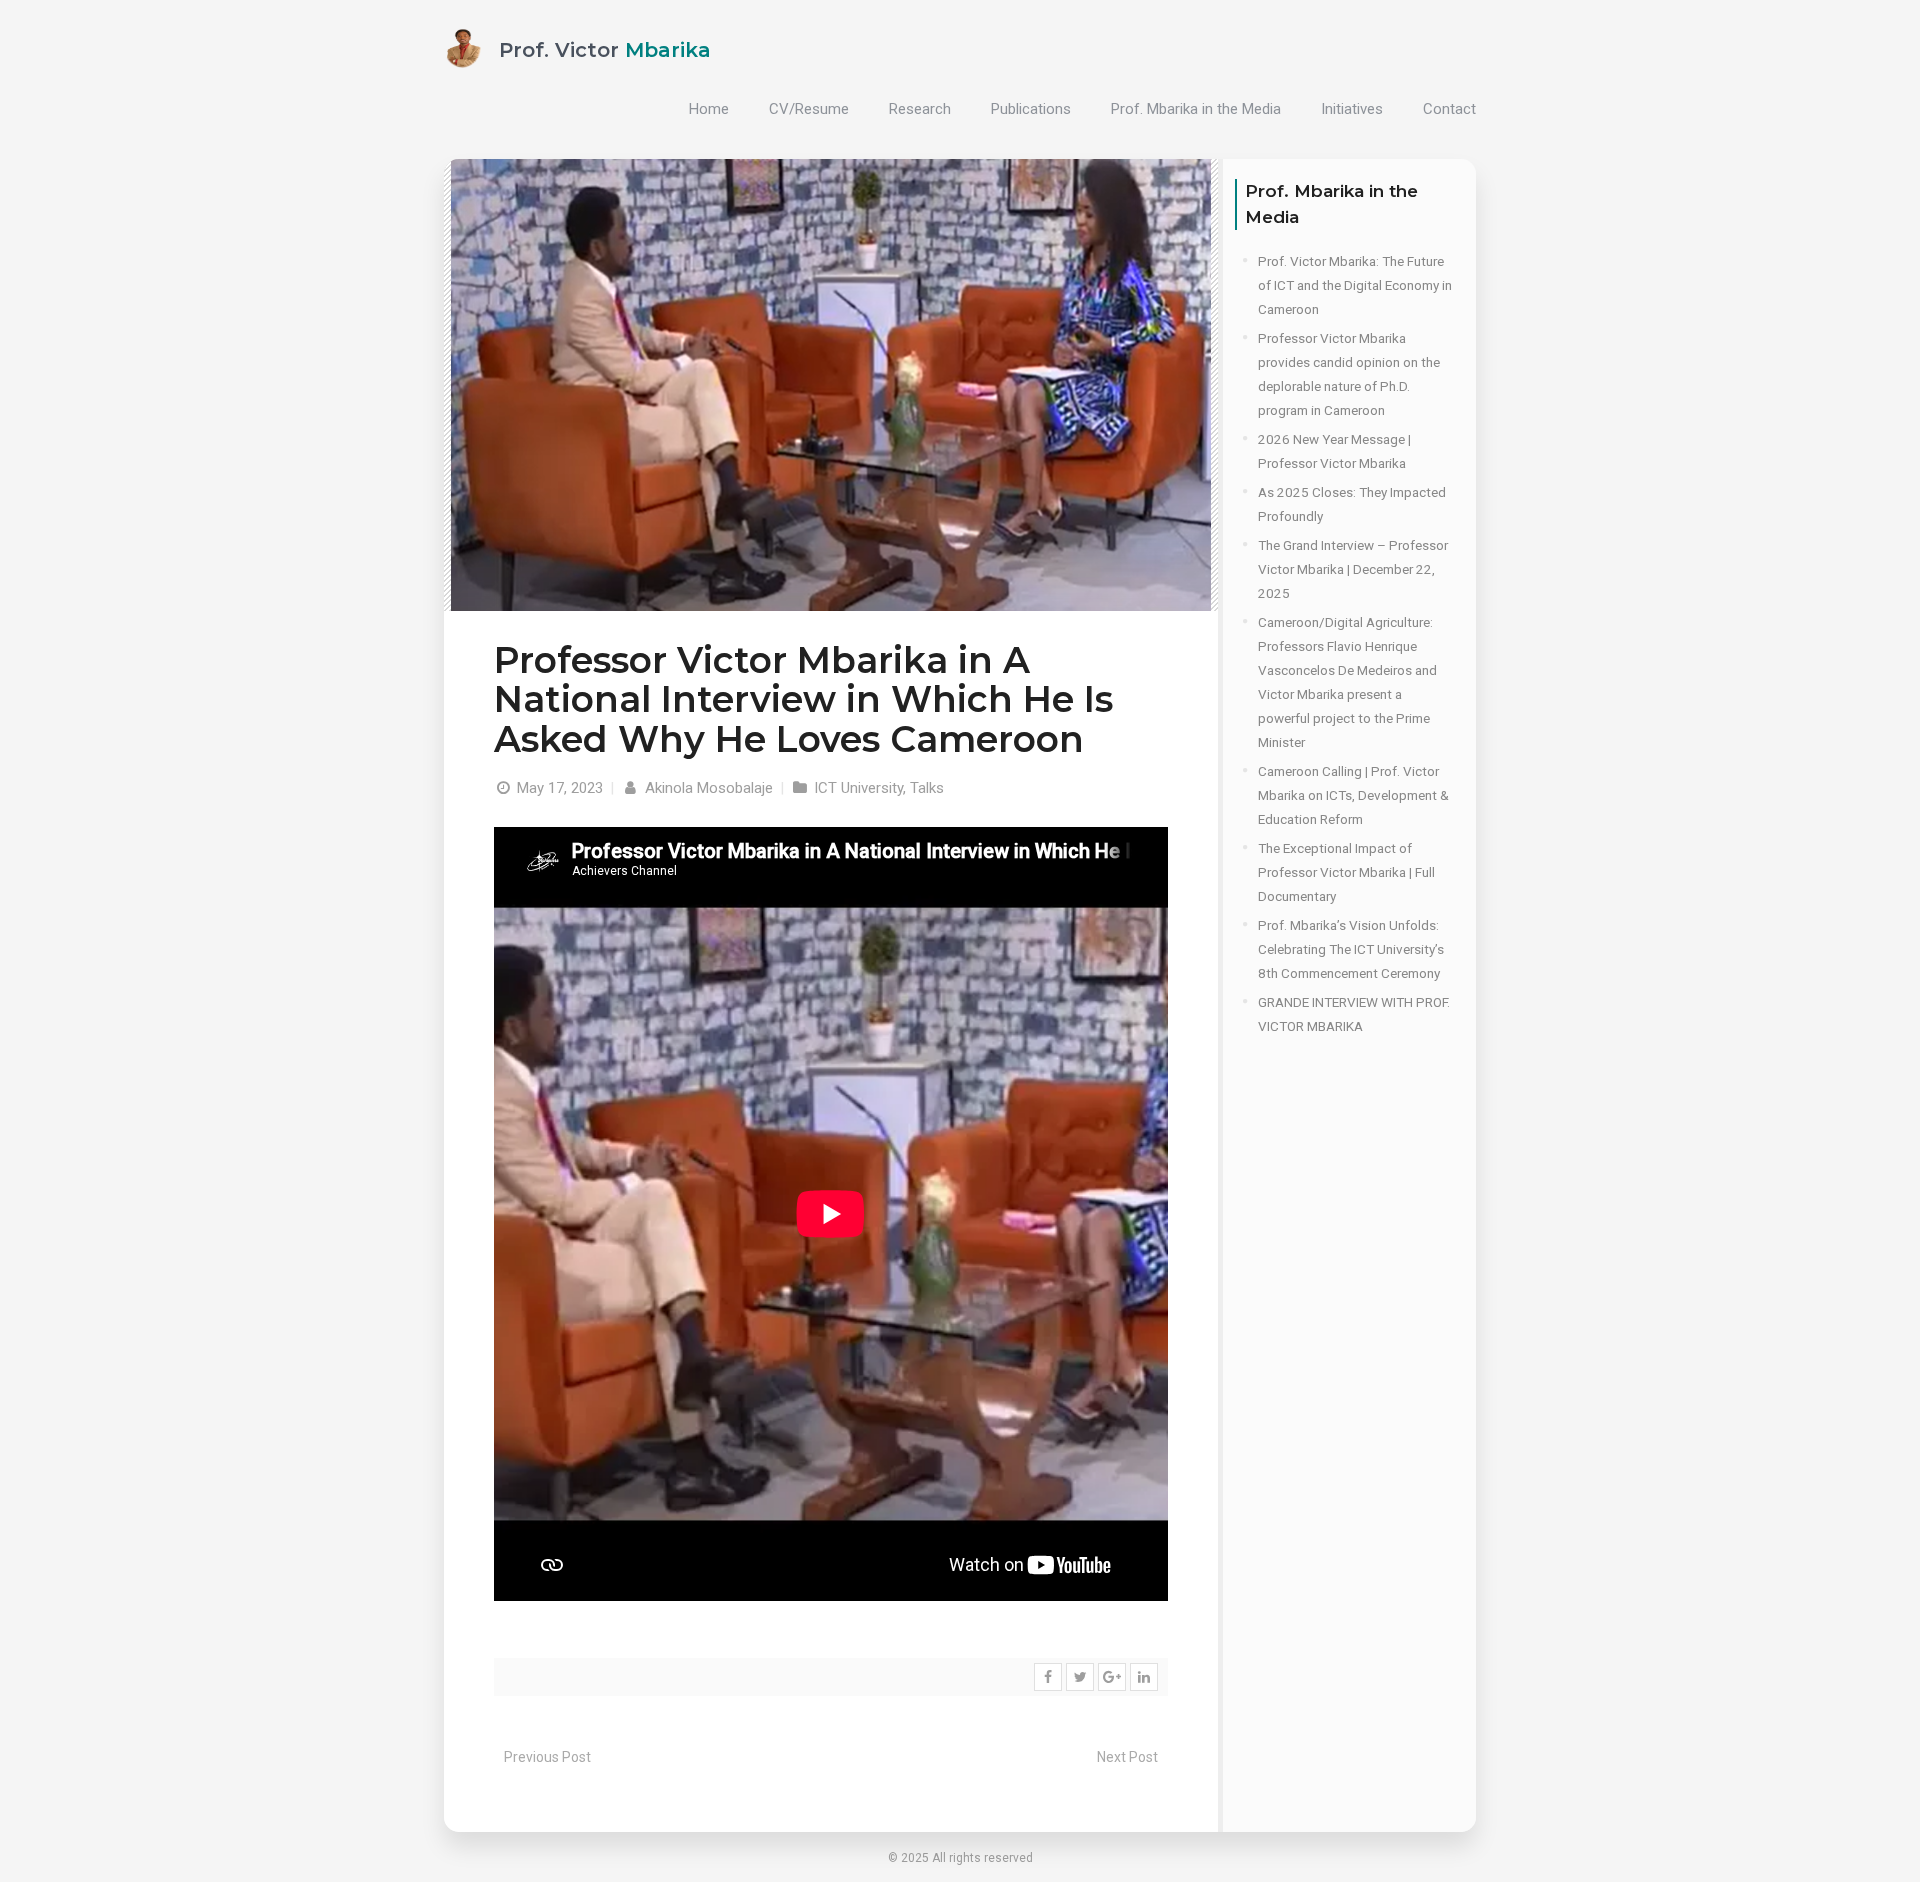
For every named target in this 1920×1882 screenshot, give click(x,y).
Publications (1031, 109)
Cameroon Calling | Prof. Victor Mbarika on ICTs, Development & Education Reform (1353, 795)
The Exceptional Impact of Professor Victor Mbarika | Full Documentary (1346, 872)
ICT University (858, 788)
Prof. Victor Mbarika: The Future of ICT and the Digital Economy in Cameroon (1355, 285)
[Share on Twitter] (1080, 1677)
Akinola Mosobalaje (706, 788)
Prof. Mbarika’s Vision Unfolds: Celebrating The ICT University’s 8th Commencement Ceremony (1351, 949)
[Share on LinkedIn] (1144, 1677)
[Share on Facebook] (1048, 1677)
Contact (1449, 109)
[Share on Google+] (1112, 1677)
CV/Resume (809, 109)
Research (920, 109)
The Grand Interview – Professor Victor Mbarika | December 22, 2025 (1353, 569)
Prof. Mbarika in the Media (1196, 109)
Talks (927, 788)
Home (709, 109)
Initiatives (1352, 109)
